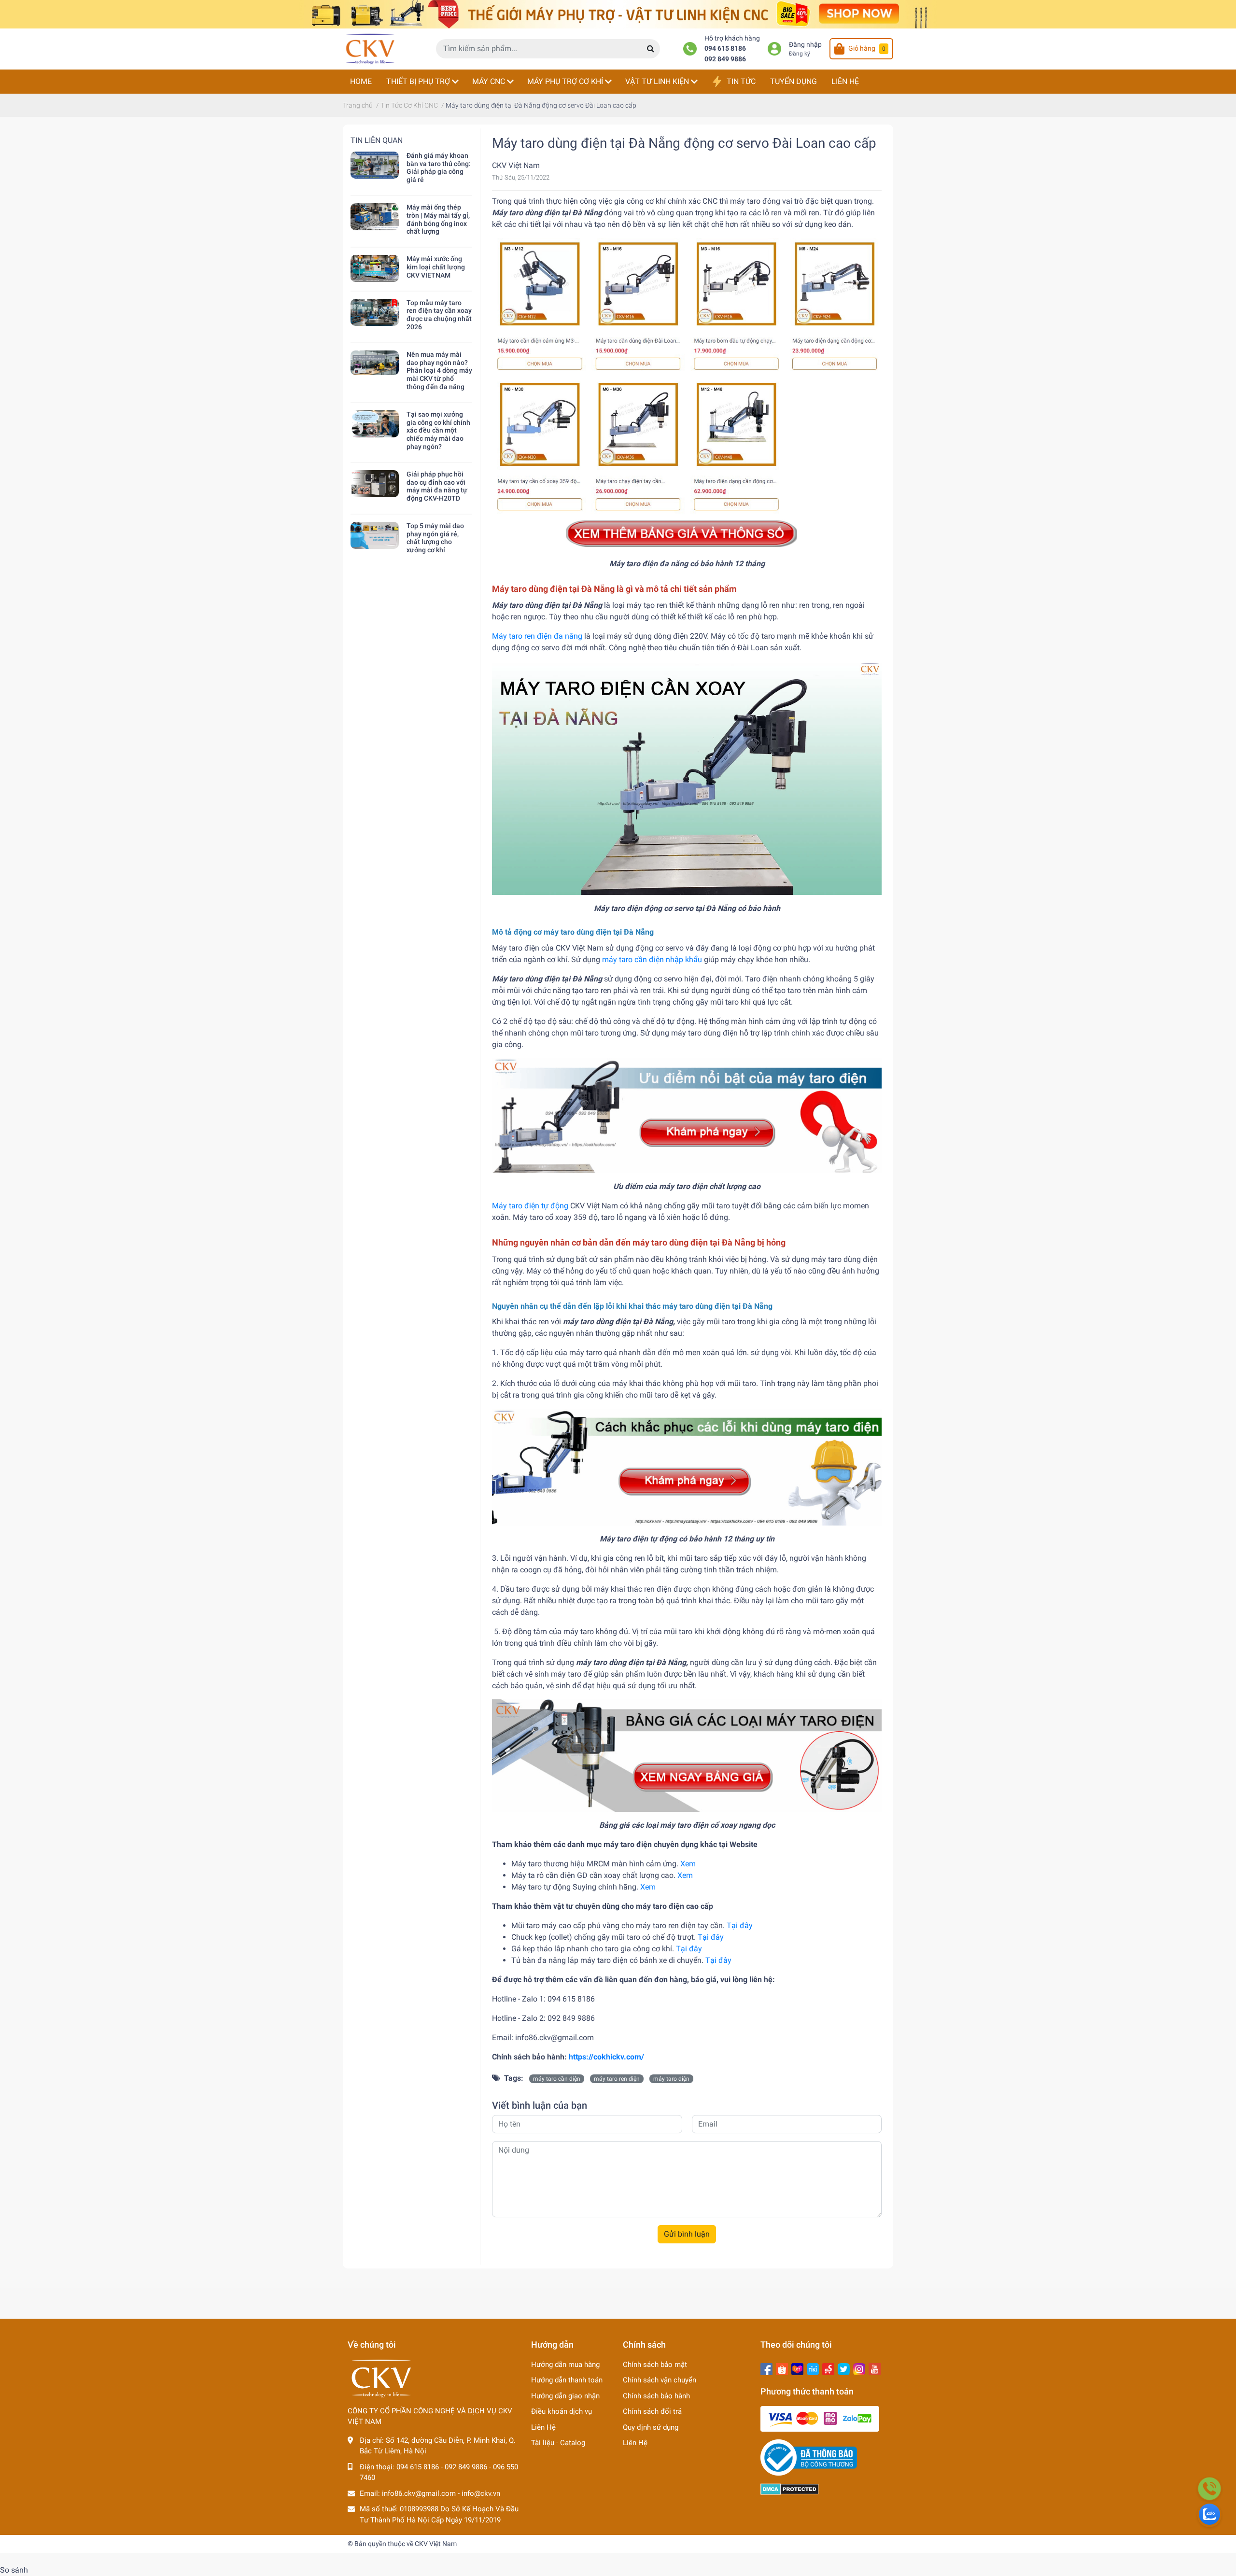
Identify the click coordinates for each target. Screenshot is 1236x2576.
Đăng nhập (805, 45)
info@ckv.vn (481, 2493)
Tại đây (740, 1925)
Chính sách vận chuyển (660, 2380)
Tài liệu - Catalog (558, 2443)
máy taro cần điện (557, 2079)
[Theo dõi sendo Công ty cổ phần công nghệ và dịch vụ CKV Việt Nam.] (828, 2368)
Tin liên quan (377, 140)
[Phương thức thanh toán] (820, 2419)
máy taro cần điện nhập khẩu (652, 959)
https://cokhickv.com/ (606, 2057)
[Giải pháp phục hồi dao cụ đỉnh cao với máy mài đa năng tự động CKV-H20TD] (375, 484)
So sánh (14, 2570)
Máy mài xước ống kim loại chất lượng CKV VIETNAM (436, 267)
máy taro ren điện (617, 2079)
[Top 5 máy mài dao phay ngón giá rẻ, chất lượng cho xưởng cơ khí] (375, 535)
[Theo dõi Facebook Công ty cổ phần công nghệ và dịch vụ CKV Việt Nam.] (766, 2368)
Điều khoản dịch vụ (562, 2411)
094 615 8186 (725, 49)
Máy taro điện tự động (530, 1206)
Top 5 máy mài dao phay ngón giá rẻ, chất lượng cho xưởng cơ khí (435, 538)
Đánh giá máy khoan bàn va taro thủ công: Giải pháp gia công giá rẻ (439, 168)
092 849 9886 (725, 59)
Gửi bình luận (687, 2234)
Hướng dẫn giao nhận (565, 2396)
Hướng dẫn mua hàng (565, 2365)
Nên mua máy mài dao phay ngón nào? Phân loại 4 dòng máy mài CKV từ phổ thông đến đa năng (439, 371)
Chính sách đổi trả (652, 2411)
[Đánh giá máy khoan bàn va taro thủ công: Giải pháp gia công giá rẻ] (375, 165)
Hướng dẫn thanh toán (567, 2380)
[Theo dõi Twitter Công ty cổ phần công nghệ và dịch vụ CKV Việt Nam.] (844, 2368)
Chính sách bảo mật (655, 2365)
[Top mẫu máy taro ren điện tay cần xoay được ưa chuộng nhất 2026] (375, 312)
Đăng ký (800, 54)
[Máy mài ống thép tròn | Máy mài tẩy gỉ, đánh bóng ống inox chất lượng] (375, 217)
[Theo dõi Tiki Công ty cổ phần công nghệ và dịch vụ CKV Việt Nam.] (813, 2368)
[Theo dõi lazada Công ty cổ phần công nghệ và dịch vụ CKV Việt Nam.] (797, 2368)
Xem (688, 1864)
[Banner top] (618, 14)
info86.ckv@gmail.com (419, 2493)
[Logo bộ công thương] (809, 2457)
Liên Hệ (543, 2427)
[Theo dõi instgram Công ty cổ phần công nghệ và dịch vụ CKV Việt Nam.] (859, 2368)
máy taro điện (671, 2079)
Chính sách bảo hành (656, 2396)
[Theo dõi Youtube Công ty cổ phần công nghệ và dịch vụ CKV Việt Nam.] (875, 2368)
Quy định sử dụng (651, 2427)
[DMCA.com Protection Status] (790, 2489)
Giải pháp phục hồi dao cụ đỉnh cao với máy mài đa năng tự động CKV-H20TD (437, 486)
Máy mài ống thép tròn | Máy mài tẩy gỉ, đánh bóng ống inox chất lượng (438, 219)
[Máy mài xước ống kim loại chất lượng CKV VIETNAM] (375, 268)
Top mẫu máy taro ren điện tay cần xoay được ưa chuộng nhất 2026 (439, 315)
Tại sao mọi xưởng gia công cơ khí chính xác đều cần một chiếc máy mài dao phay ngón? (438, 430)
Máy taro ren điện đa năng (537, 636)
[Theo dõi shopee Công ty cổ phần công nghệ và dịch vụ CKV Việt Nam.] (782, 2368)
